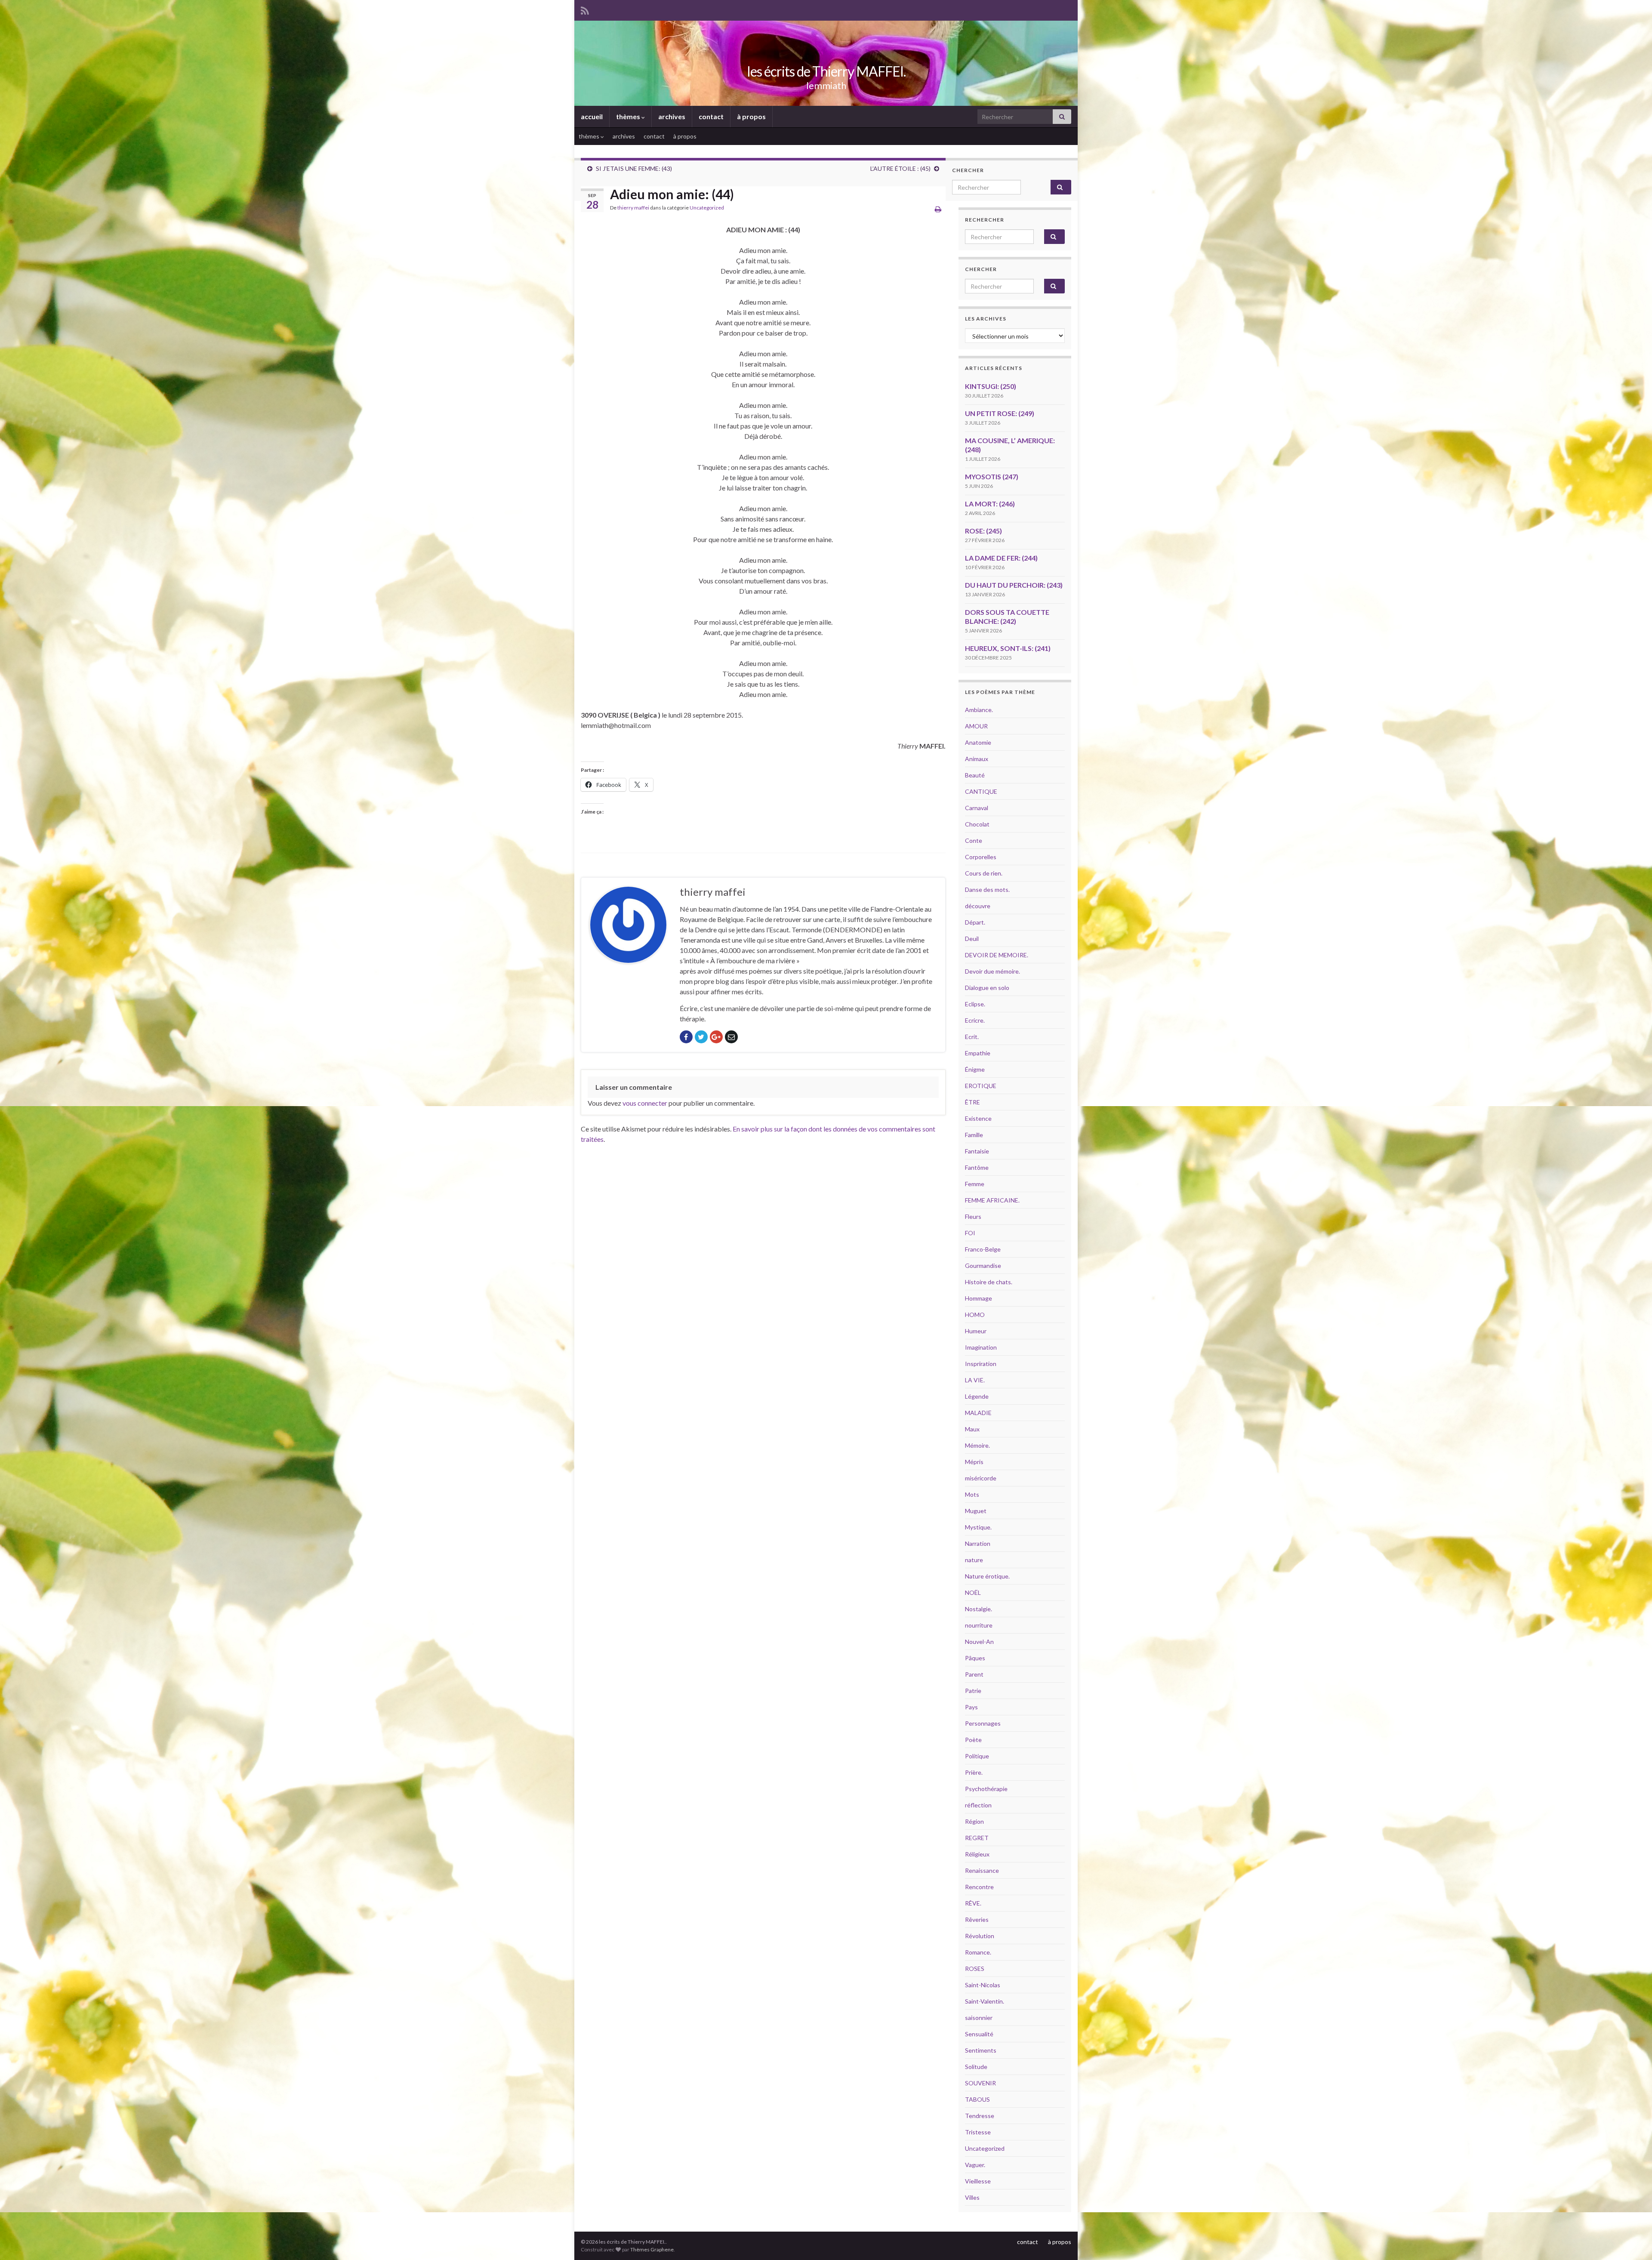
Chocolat (977, 824)
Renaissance (982, 1870)
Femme (975, 1184)
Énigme (975, 1069)
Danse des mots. (987, 890)
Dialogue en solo (987, 988)
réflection (978, 1805)
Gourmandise (983, 1266)
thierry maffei (633, 208)
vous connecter (645, 1103)
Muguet (976, 1511)
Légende (977, 1396)
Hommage (979, 1298)
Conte (974, 840)
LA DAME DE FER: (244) (1001, 558)
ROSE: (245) (983, 531)
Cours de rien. (984, 873)
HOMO (975, 1315)
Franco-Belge (983, 1249)
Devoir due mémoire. (992, 971)
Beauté (975, 775)
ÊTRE (972, 1102)
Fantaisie (977, 1151)
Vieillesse (978, 2181)
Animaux (977, 759)
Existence (978, 1118)
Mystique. (978, 1527)
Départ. (975, 922)
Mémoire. (977, 1445)
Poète (973, 1740)
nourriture (979, 1625)
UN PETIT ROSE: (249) (1000, 413)
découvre (978, 906)
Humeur (976, 1331)
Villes (972, 2197)
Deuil (972, 939)
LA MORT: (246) (990, 504)
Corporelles (981, 857)
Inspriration (981, 1364)
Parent (974, 1674)
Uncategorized (707, 208)
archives (672, 116)
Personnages (983, 1723)
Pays (971, 1707)
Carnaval (977, 808)
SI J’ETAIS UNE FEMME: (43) (634, 168)
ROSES (975, 1969)
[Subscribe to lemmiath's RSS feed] (585, 9)
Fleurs (973, 1216)
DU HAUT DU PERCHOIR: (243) (1014, 585)
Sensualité (979, 2034)
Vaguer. (975, 2165)
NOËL (973, 1592)
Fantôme (977, 1167)
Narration (978, 1543)
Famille (974, 1135)
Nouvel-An (979, 1642)
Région (974, 1821)
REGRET (977, 1838)
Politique (977, 1756)
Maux (972, 1429)
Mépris (974, 1462)
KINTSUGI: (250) (991, 386)
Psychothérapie (986, 1789)
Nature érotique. (987, 1576)
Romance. (978, 1952)
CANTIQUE (981, 791)
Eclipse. (975, 1004)
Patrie (973, 1691)
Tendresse (980, 2116)
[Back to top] (1633, 2241)
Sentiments (981, 2050)
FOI (970, 1233)
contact (711, 116)
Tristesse (978, 2132)
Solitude (976, 2067)
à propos (751, 116)
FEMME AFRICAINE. (992, 1200)
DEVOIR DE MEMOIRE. (997, 955)
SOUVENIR (980, 2083)
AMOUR (976, 726)
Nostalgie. (979, 1609)
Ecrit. (972, 1037)
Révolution (980, 1936)
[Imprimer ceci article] (938, 209)
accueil (592, 116)
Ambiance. (979, 710)
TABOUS (977, 2099)
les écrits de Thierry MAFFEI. (826, 71)
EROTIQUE (981, 1086)
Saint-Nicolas (983, 1985)
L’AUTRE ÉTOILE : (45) (900, 168)
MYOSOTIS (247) (992, 476)
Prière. (974, 1772)
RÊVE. (973, 1903)
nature (974, 1560)
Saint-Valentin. (985, 2001)
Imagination (981, 1347)
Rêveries (977, 1919)
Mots (972, 1494)
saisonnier (979, 2018)
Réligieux (977, 1854)
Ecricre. (975, 1020)
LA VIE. (975, 1380)
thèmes (629, 116)
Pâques (975, 1658)
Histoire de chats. (989, 1282)
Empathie (978, 1053)
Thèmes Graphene (652, 2249)
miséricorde (981, 1478)
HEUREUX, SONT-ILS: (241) (1008, 648)
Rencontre (979, 1887)
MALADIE (978, 1413)
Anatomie (978, 742)
